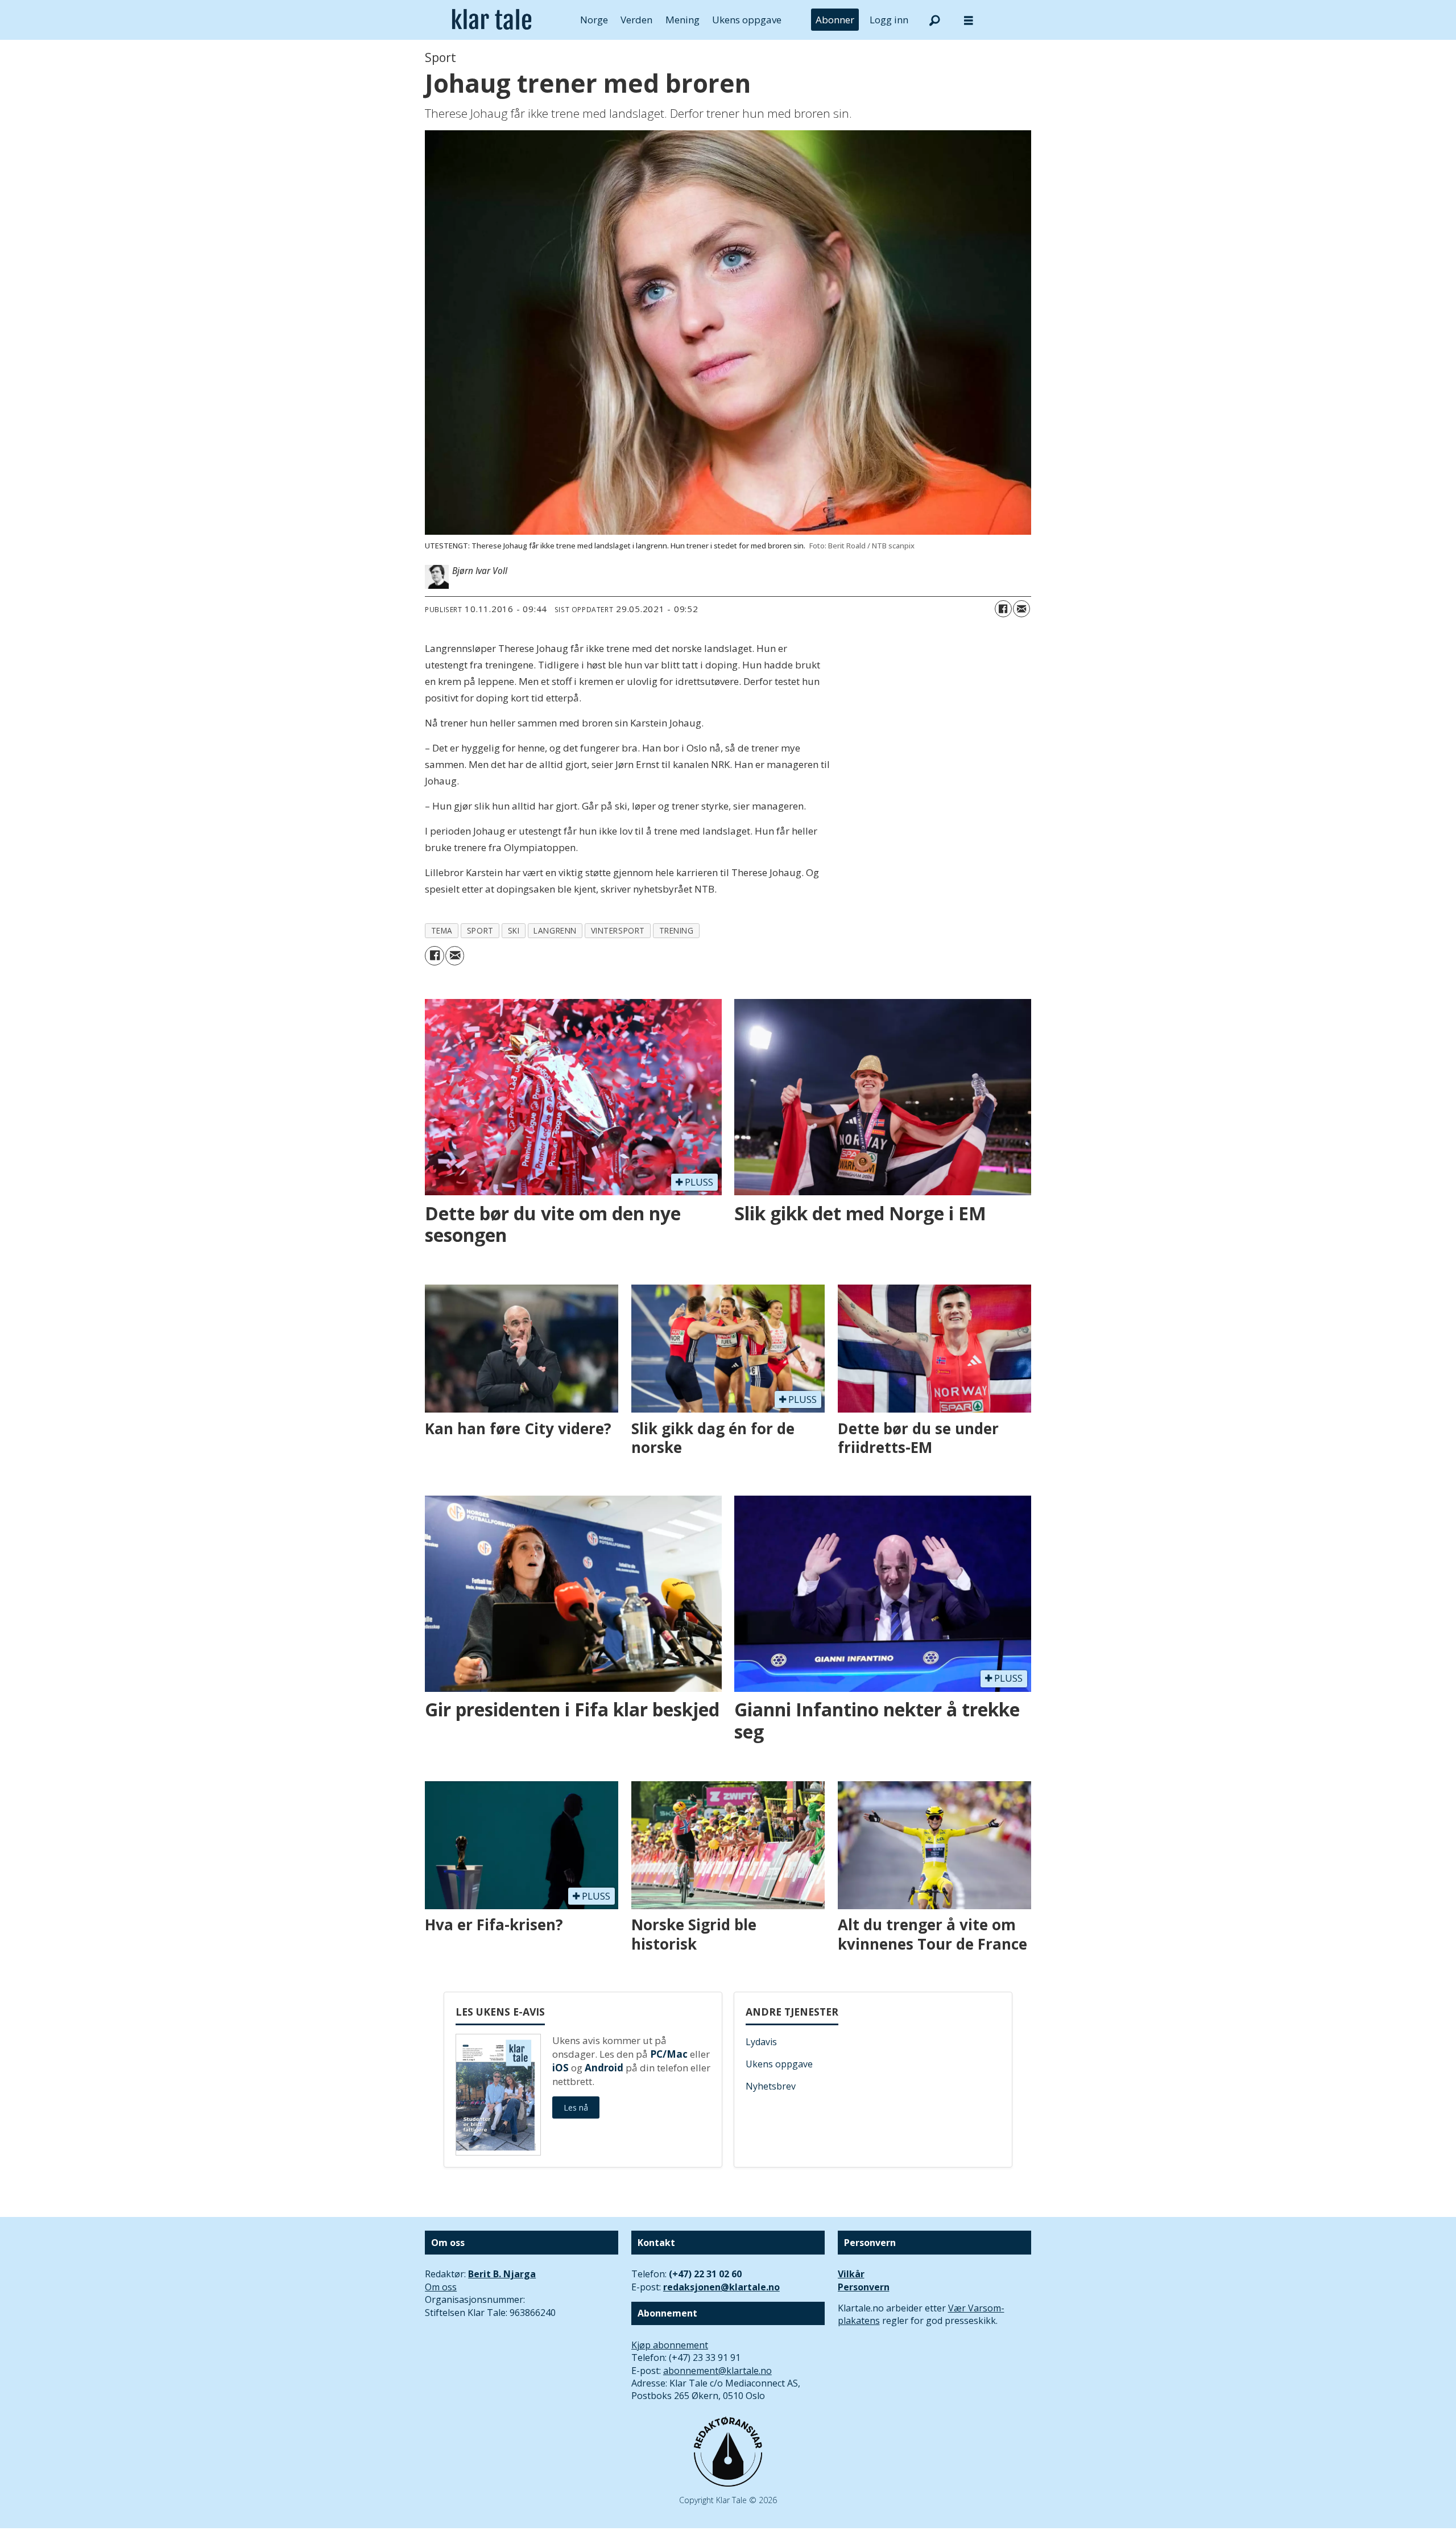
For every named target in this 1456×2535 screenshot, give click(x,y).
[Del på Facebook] (1003, 609)
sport (480, 930)
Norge (594, 20)
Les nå (576, 2107)
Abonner (835, 20)
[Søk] (934, 20)
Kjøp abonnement (670, 2345)
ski (514, 930)
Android (604, 2068)
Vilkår (851, 2274)
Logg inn (889, 20)
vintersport (618, 930)
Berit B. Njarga (502, 2274)
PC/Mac (669, 2054)
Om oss (441, 2287)
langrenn (555, 930)
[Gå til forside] (492, 20)
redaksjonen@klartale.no (721, 2287)
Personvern (864, 2287)
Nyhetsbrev (771, 2086)
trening (677, 930)
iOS (561, 2068)
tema (442, 930)
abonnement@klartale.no (717, 2371)
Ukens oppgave (747, 20)
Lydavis (761, 2042)
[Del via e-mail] (1021, 609)
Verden (636, 20)
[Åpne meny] (969, 20)
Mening (682, 20)
